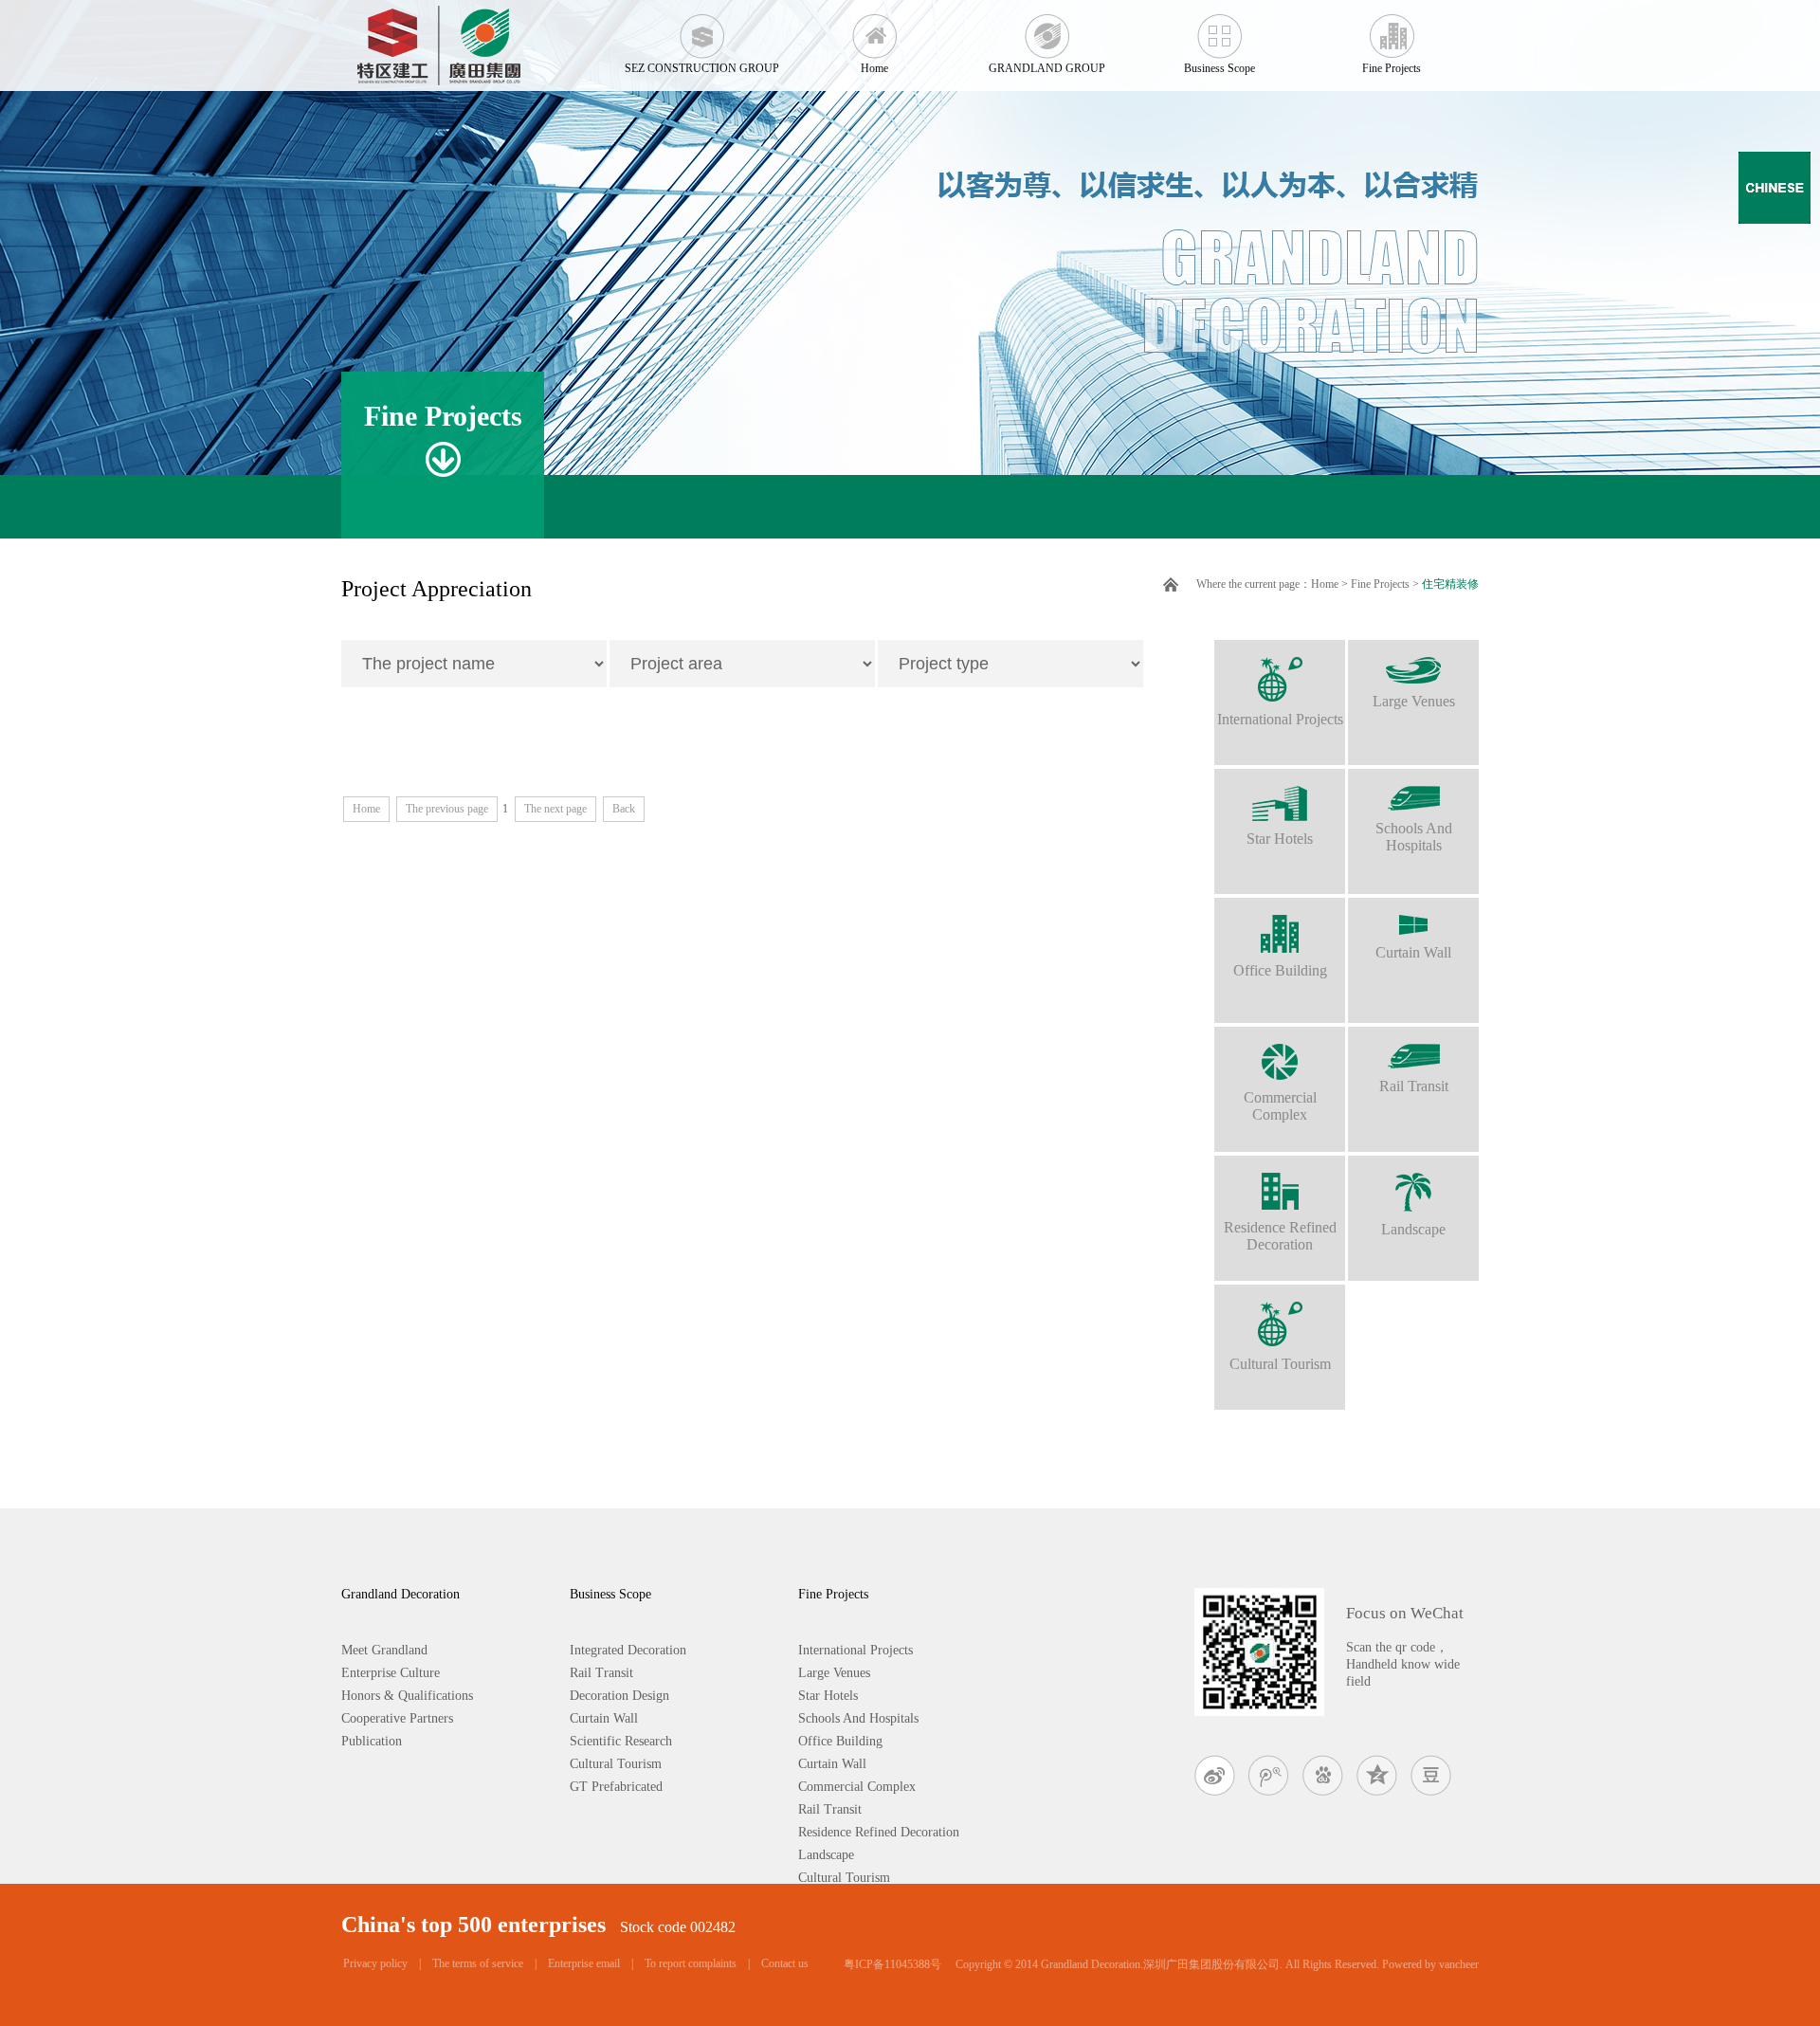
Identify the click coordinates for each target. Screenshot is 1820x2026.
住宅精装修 (1450, 584)
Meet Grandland (384, 1650)
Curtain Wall (1413, 952)
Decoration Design (619, 1696)
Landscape (1413, 1229)
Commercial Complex (1280, 1106)
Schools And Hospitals (1414, 837)
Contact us (785, 1963)
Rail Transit (1414, 1086)
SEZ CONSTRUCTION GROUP (702, 68)
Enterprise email (584, 1963)
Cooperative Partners (397, 1718)
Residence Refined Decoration (1280, 1236)
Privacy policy (375, 1963)
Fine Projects (1392, 68)
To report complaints (691, 1963)
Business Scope (1219, 68)
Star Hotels (1280, 839)
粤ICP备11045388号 (892, 1964)
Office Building (1280, 970)
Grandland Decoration (400, 1594)
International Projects (1280, 719)
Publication (372, 1741)
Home (874, 68)
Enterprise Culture (391, 1673)
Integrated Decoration (628, 1650)
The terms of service (478, 1963)
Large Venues (1414, 701)
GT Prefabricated (616, 1787)
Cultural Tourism (1280, 1364)
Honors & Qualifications (407, 1696)
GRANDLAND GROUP (1047, 68)
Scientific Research (621, 1741)
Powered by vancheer (1430, 1964)
